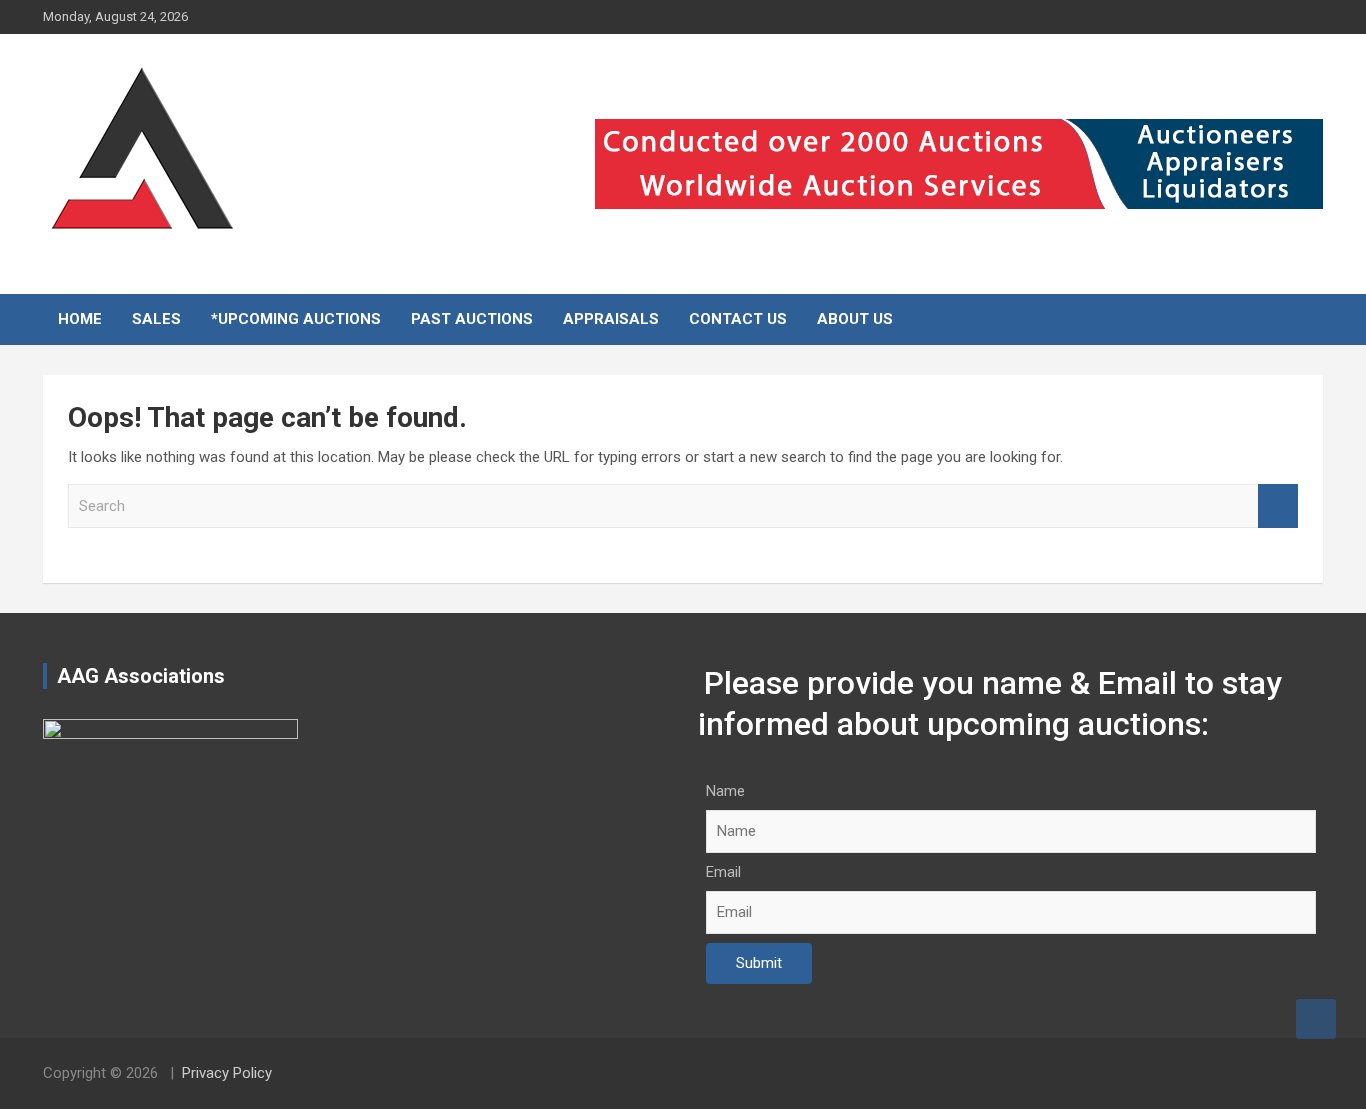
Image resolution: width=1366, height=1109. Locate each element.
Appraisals (611, 319)
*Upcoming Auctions (296, 319)
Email (723, 872)
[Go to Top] (1316, 1019)
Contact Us (738, 319)
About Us (855, 319)
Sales (156, 319)
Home (80, 319)
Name (725, 791)
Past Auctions (472, 319)
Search (1278, 506)
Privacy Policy (227, 1073)
